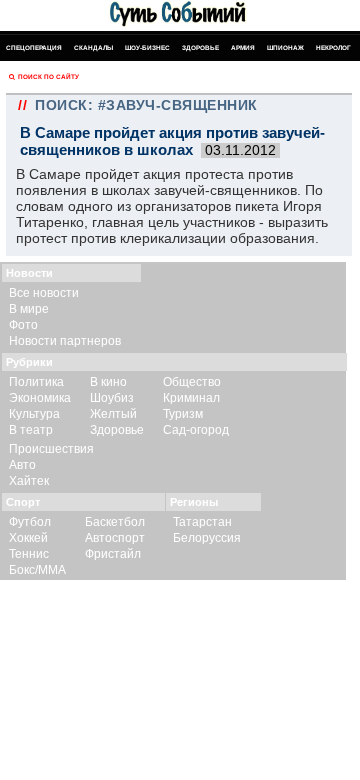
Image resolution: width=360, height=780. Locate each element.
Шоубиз (112, 398)
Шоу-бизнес (147, 47)
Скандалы (93, 47)
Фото (23, 325)
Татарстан (202, 522)
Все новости (44, 293)
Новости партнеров (65, 341)
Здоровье (200, 47)
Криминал (191, 398)
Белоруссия (207, 538)
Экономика (40, 398)
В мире (29, 309)
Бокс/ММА (37, 570)
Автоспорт (115, 538)
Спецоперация (34, 47)
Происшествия (51, 449)
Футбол (30, 522)
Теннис (29, 554)
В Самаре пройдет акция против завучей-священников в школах (172, 141)
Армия (243, 47)
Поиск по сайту (48, 76)
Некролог (333, 47)
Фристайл (113, 554)
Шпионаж (285, 47)
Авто (22, 465)
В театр (31, 430)
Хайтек (29, 481)
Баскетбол (115, 522)
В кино (108, 382)
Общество (192, 382)
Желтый (113, 414)
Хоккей (28, 538)
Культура (34, 414)
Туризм (183, 414)
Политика (36, 382)
